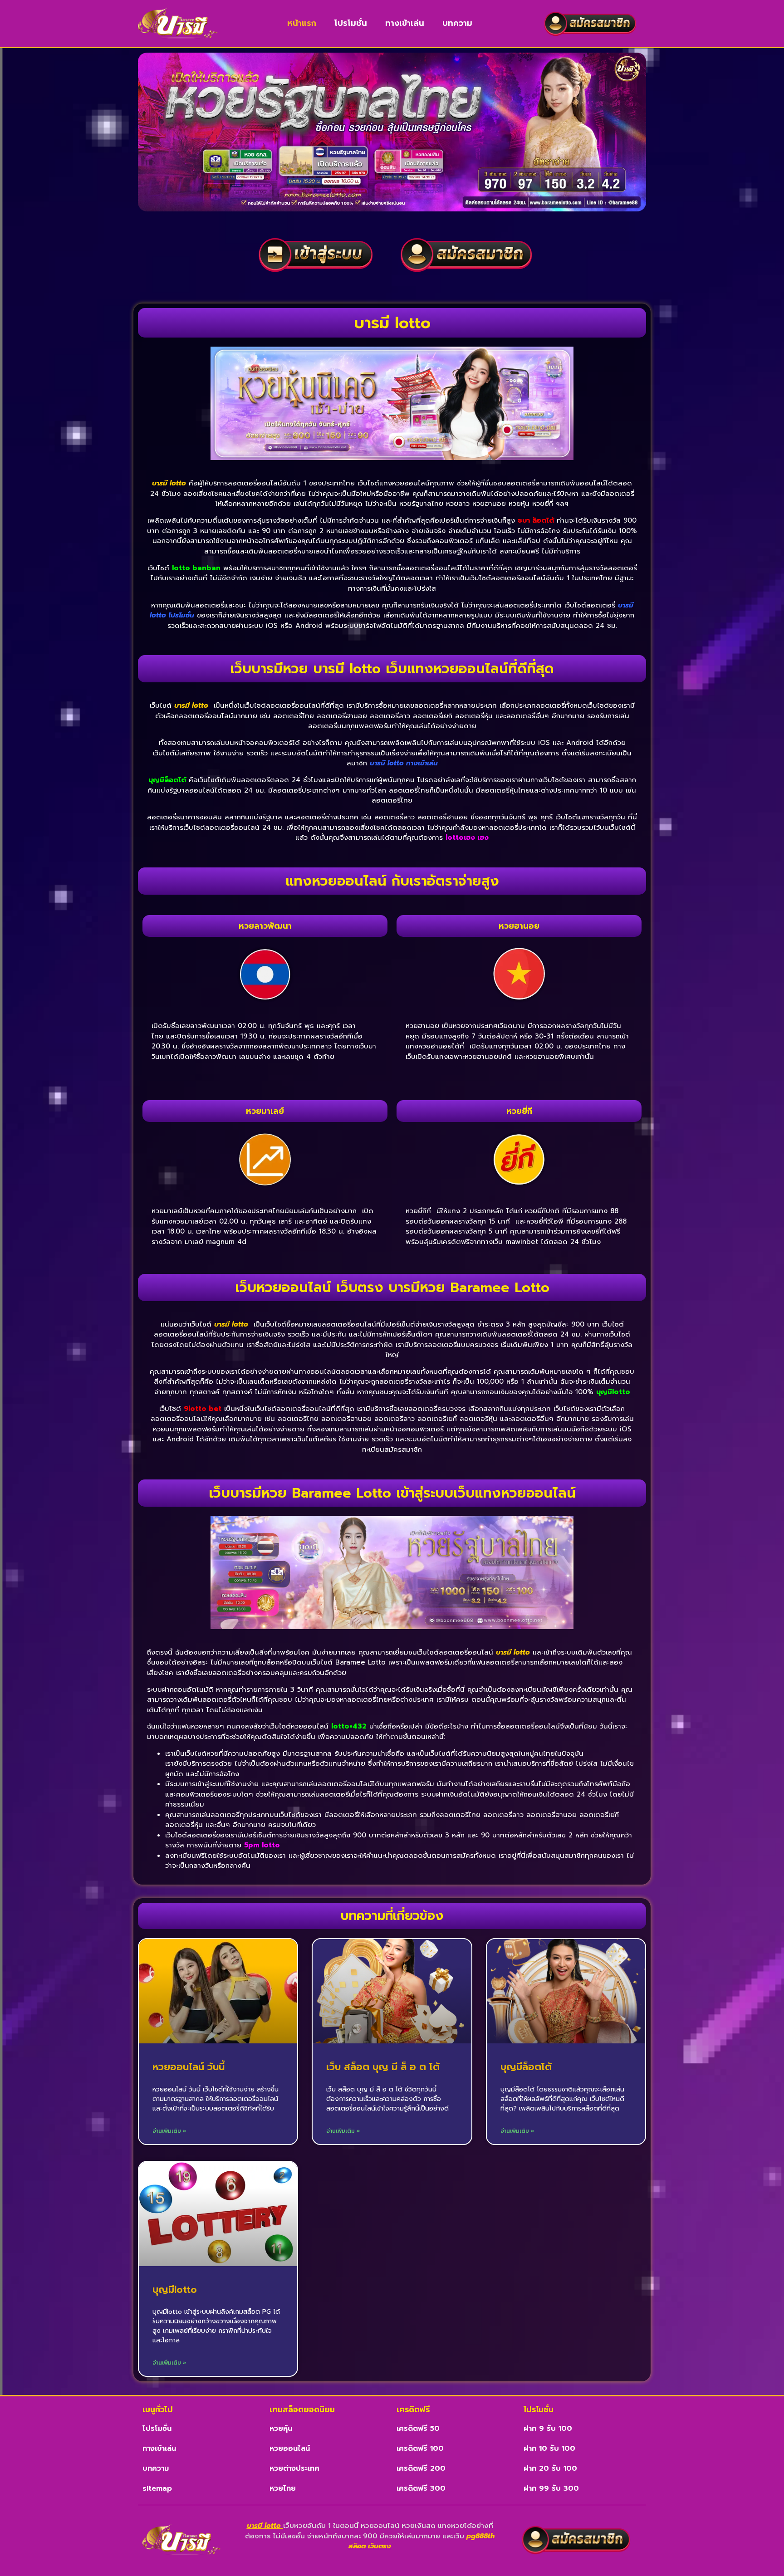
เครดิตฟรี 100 (420, 2449)
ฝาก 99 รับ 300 (551, 2488)
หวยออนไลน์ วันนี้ (189, 2067)
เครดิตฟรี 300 (421, 2488)
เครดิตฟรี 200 (421, 2468)
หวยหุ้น (281, 2429)
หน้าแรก (302, 23)
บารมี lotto (169, 483)
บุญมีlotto (175, 2290)
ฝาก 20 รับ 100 (550, 2468)
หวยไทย (283, 2488)
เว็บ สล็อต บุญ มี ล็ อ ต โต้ (383, 2067)
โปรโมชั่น (351, 23)
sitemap (157, 2488)
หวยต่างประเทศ (294, 2468)
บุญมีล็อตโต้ (526, 2067)
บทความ (457, 23)
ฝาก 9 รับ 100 (548, 2429)
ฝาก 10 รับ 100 (549, 2449)
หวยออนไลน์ (290, 2449)
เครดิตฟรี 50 (418, 2429)
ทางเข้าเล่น (405, 23)
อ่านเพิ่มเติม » (169, 2131)
